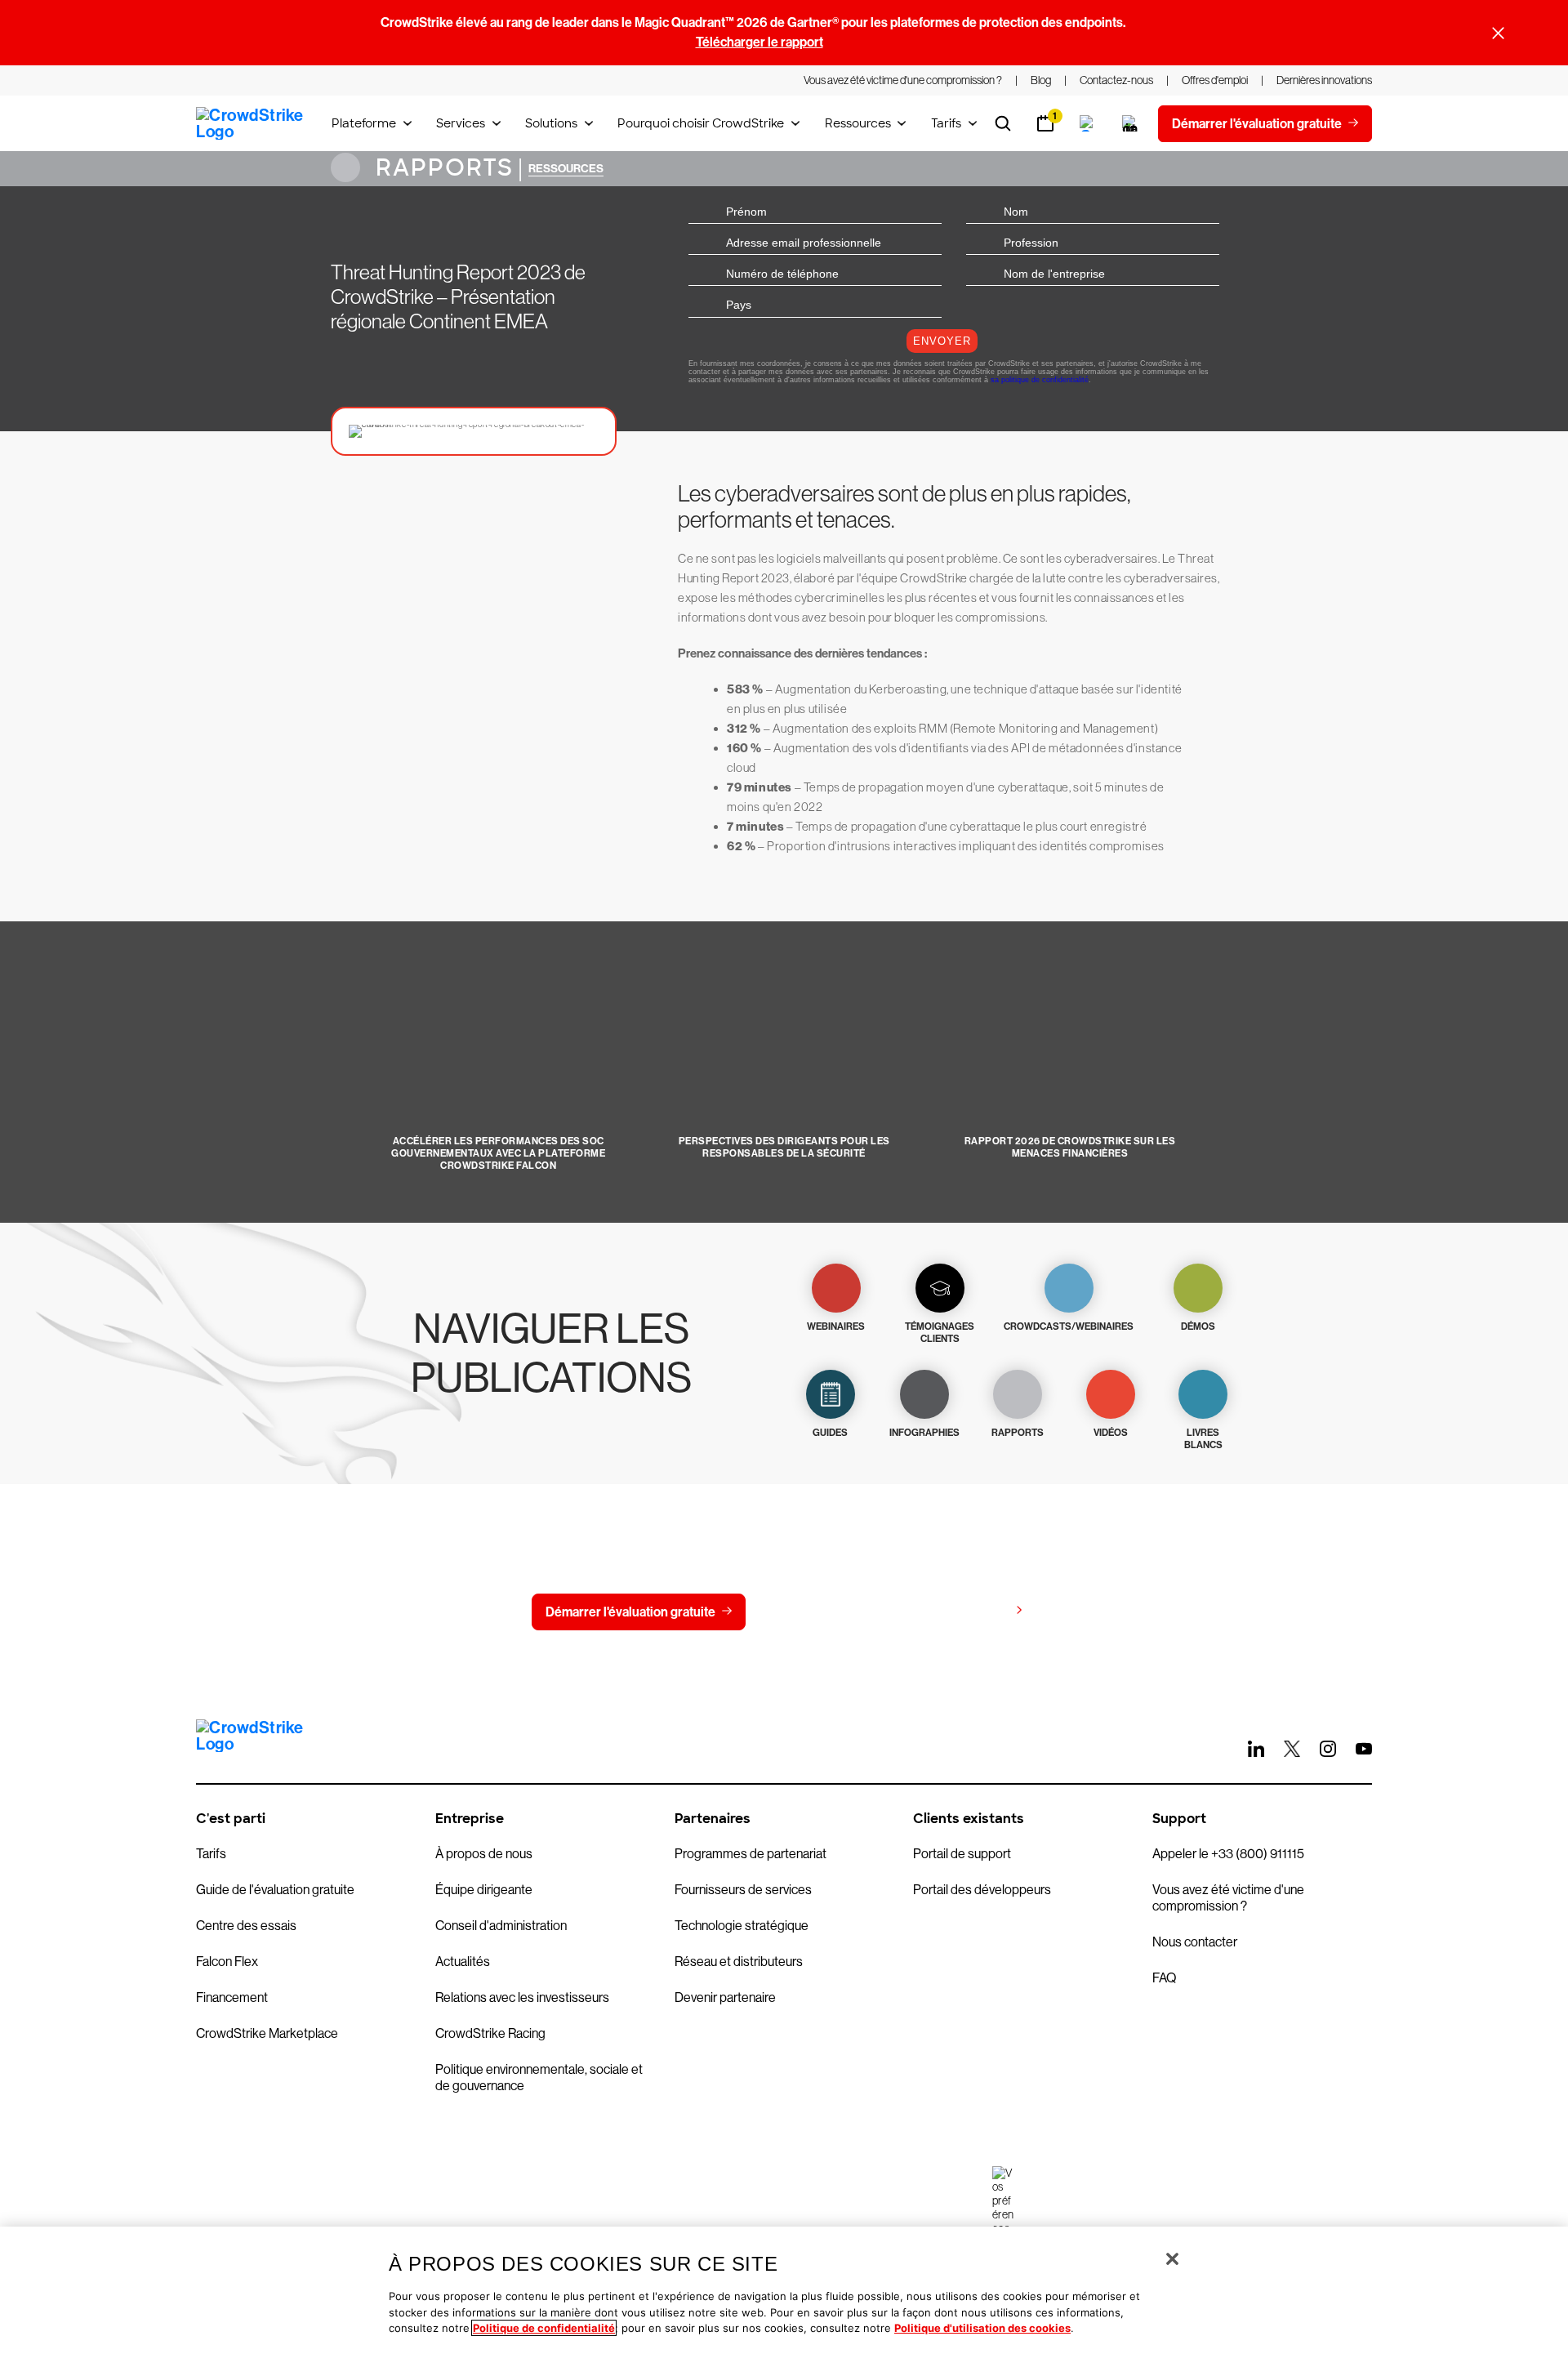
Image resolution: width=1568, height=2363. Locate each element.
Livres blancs (1203, 1439)
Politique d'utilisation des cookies (982, 2328)
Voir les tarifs (971, 1611)
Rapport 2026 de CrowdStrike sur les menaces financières (1070, 1147)
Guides (830, 1433)
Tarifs (946, 123)
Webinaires (836, 1326)
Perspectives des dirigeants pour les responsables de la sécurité (784, 1147)
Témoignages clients (940, 1333)
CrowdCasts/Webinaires (1069, 1326)
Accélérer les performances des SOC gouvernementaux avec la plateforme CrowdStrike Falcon (498, 1153)
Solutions (551, 123)
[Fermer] (1172, 2259)
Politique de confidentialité (544, 2328)
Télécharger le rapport (759, 42)
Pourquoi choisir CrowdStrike (701, 123)
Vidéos (1111, 1433)
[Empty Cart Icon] (1130, 123)
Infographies (924, 1433)
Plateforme (364, 123)
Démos (1198, 1326)
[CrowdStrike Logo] (251, 123)
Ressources (858, 123)
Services (461, 123)
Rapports (441, 168)
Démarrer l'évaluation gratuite (630, 1612)
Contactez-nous (825, 1612)
